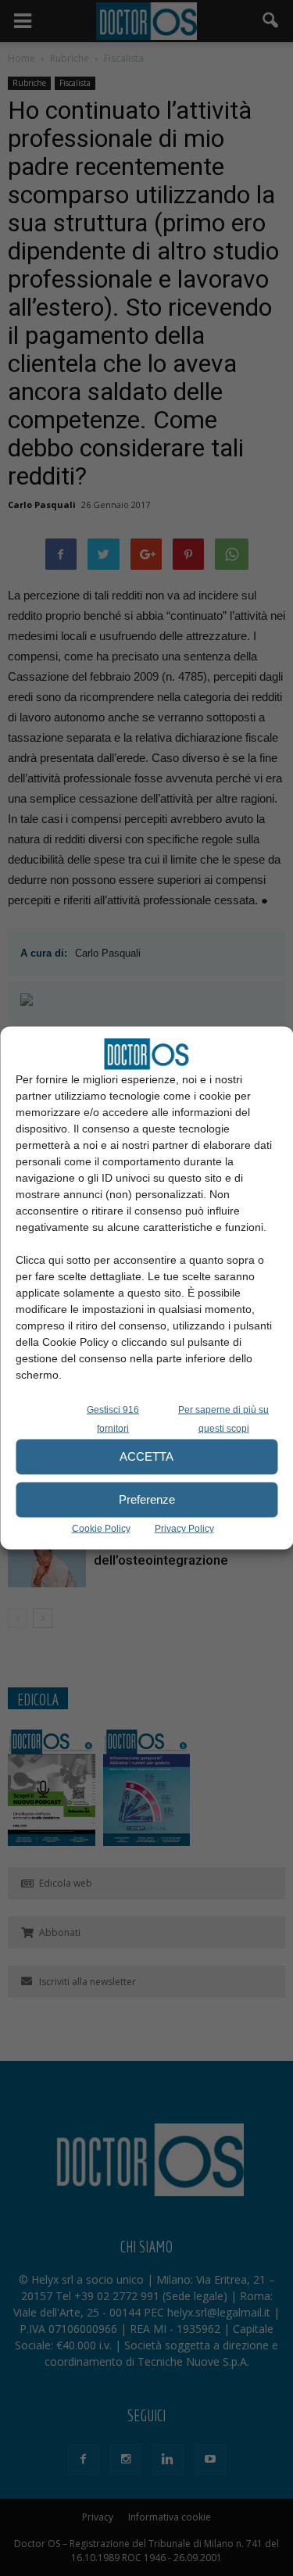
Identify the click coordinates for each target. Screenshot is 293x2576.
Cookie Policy (101, 1528)
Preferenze (147, 1499)
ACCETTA (146, 1456)
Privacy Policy (184, 1528)
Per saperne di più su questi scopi (223, 1419)
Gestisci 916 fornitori (113, 1419)
